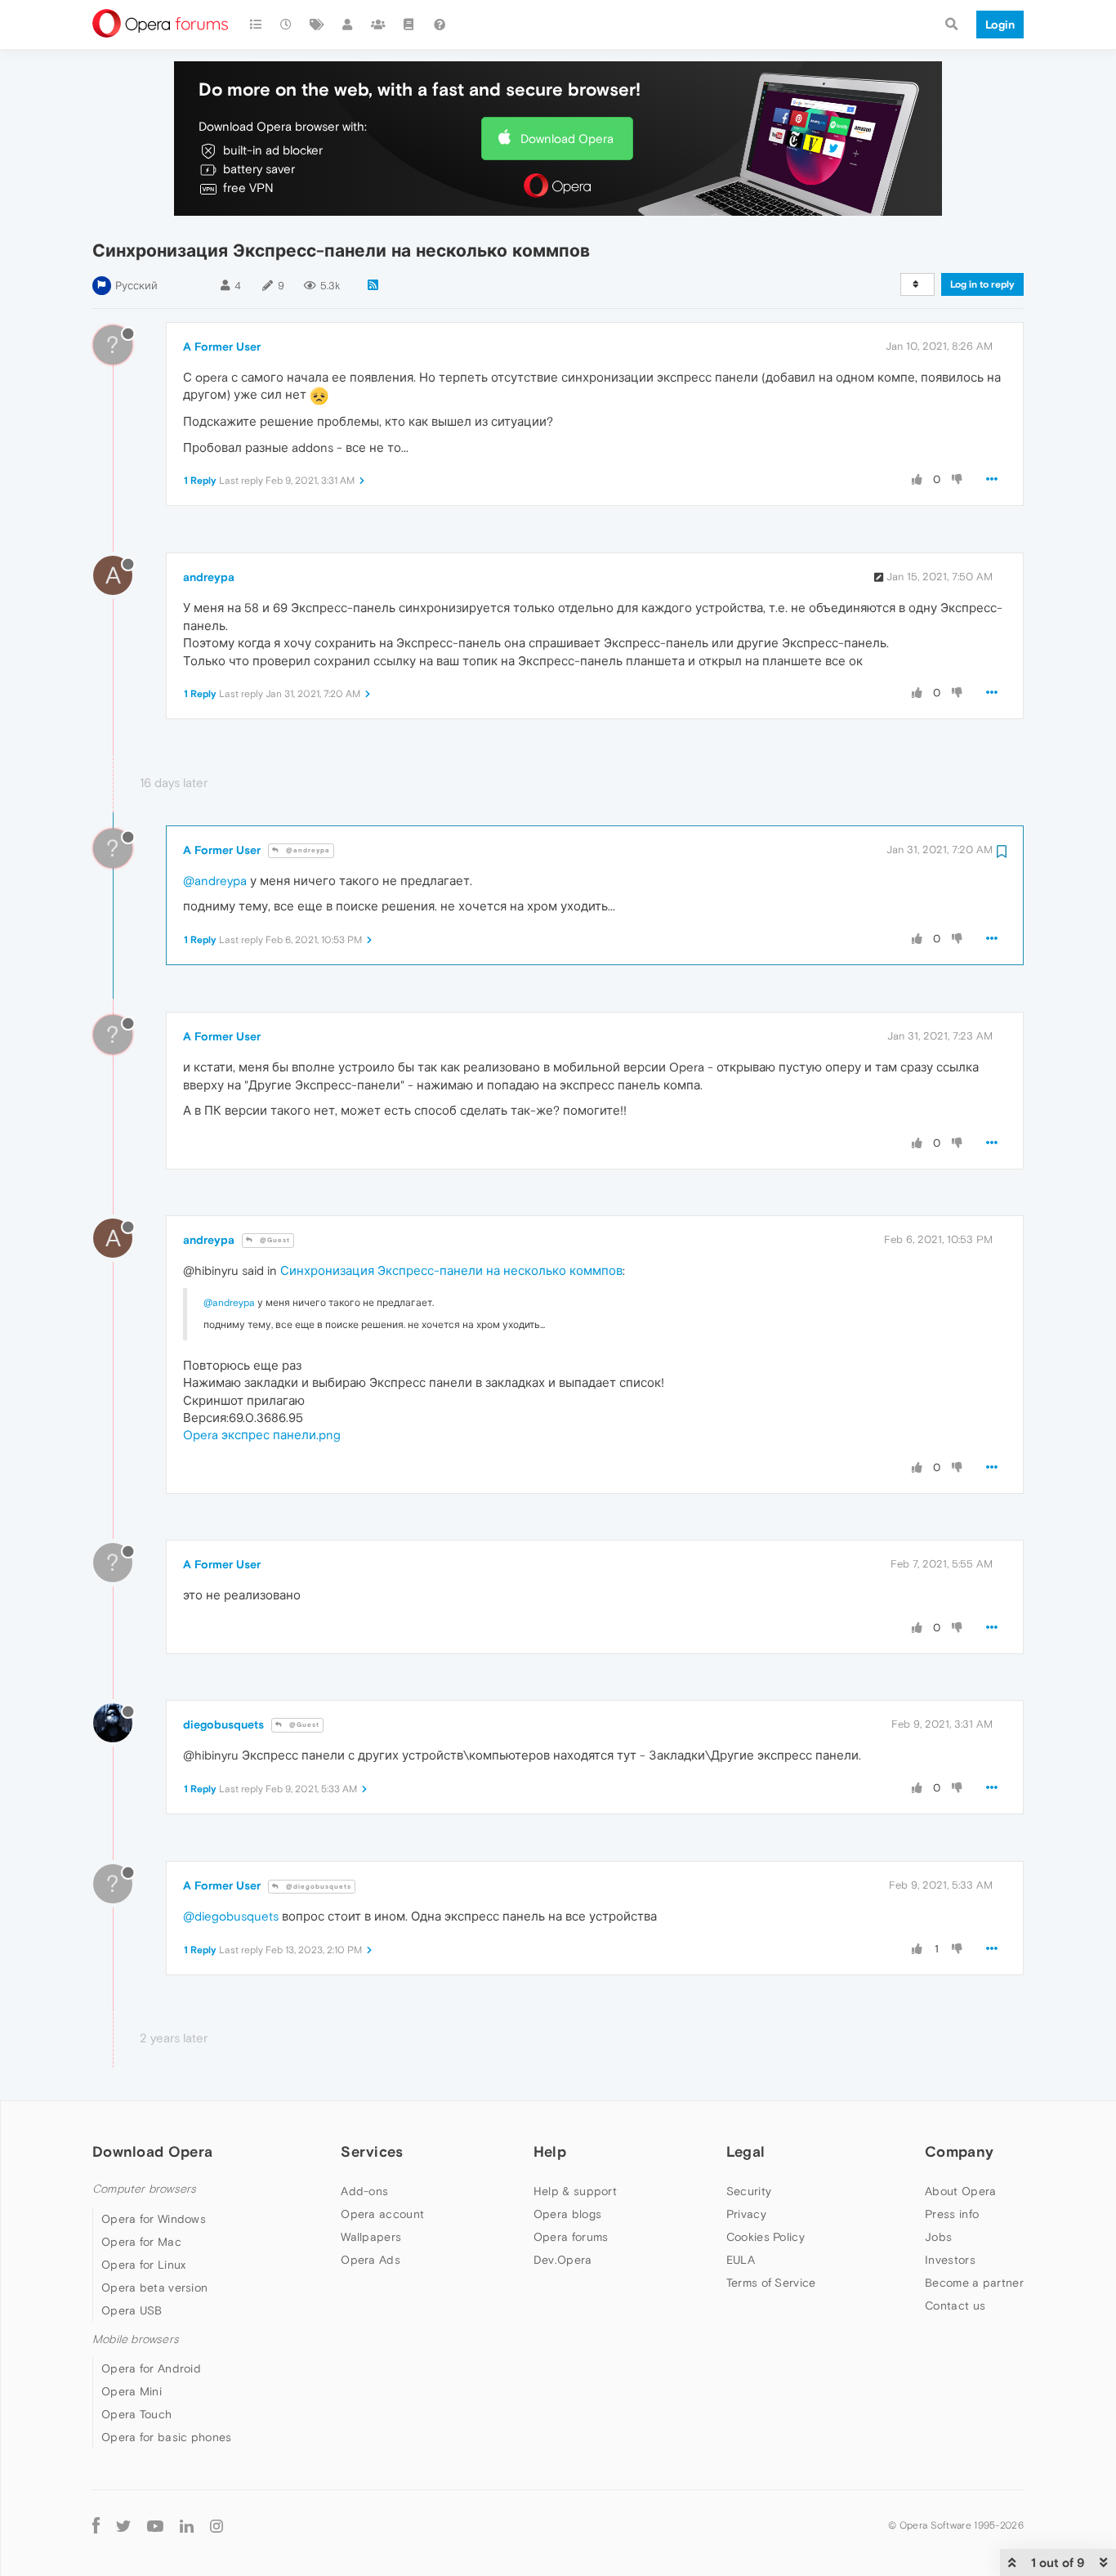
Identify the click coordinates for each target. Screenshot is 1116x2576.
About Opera (960, 2191)
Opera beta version (154, 2288)
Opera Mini (132, 2391)
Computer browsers (144, 2189)
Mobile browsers (136, 2339)
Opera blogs (567, 2214)
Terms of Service (771, 2283)
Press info (952, 2214)
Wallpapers (371, 2237)
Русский (136, 286)
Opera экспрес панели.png (262, 1435)
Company (959, 2151)
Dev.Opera (563, 2260)
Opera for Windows (154, 2219)
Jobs (938, 2237)
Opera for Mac (141, 2242)
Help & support (575, 2191)
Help (550, 2151)
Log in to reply (982, 284)
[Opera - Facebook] (96, 2525)
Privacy (746, 2214)
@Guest (274, 1240)
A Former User (222, 347)
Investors (950, 2260)
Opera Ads (371, 2260)
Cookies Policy (766, 2237)
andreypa (209, 577)
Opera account (382, 2214)
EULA (741, 2260)
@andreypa (307, 850)
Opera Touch (136, 2414)
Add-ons (364, 2191)
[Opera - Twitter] (123, 2525)
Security (749, 2191)
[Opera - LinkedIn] (187, 2525)
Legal (746, 2151)
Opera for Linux (144, 2265)
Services (372, 2151)
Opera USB (132, 2310)
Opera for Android (151, 2368)
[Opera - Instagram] (217, 2525)
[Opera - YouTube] (155, 2525)
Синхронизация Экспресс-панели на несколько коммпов (451, 1270)
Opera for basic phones (167, 2437)
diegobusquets (223, 1724)
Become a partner (974, 2283)
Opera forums (571, 2237)
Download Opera (567, 139)
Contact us (955, 2305)
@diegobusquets (317, 1887)
